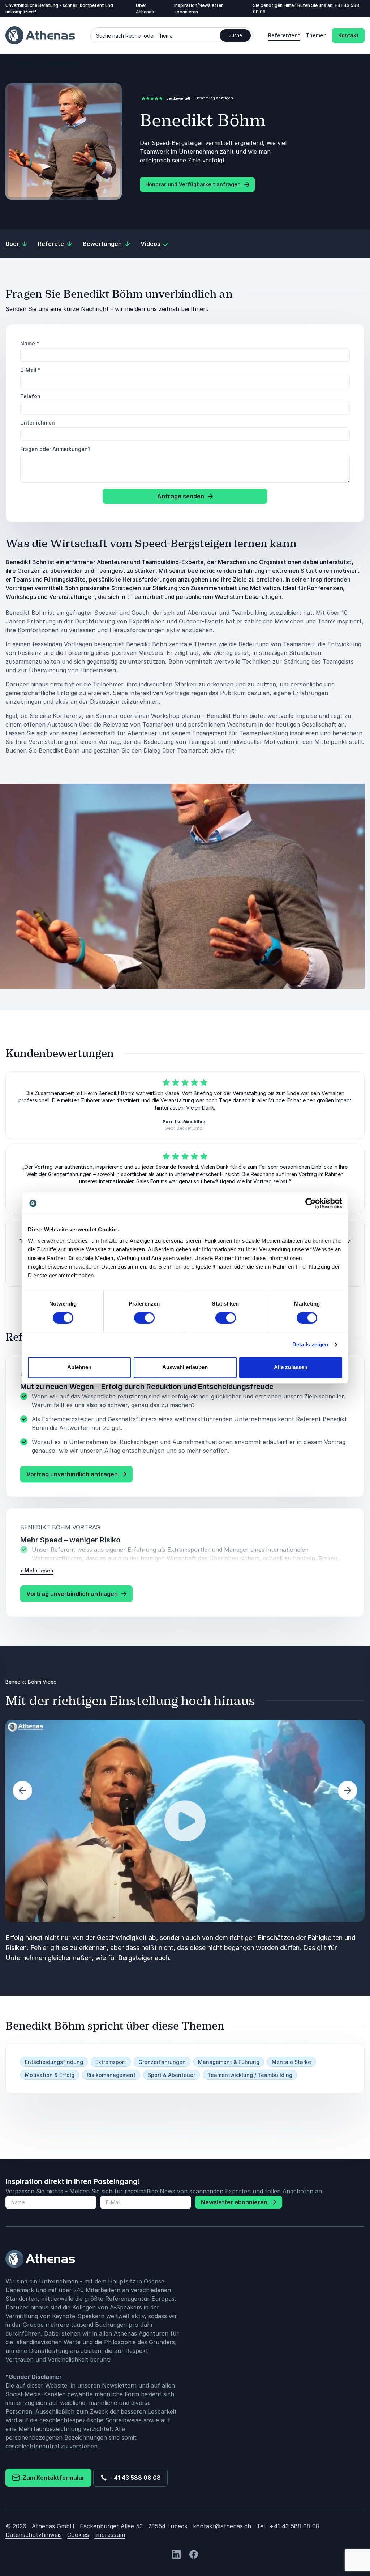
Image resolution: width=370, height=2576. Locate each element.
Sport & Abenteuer (171, 2075)
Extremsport (111, 2062)
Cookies (78, 2535)
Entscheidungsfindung (54, 2062)
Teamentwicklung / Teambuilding (250, 2075)
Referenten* (284, 35)
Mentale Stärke (291, 2062)
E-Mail (31, 370)
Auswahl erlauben (185, 1367)
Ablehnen (79, 1367)
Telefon (30, 396)
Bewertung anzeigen (214, 98)
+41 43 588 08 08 (134, 2478)
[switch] (144, 1318)
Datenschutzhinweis (34, 2535)
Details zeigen (310, 1344)
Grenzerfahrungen (162, 2062)
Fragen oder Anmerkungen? (55, 449)
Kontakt (348, 35)
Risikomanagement (111, 2075)
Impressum (110, 2535)
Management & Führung (229, 2062)
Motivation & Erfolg (50, 2075)
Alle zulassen (291, 1367)
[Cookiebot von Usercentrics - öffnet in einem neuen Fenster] (311, 1203)
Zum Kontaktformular (52, 2478)
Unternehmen (38, 423)
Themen (316, 35)
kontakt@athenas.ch (222, 2526)
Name (30, 343)
